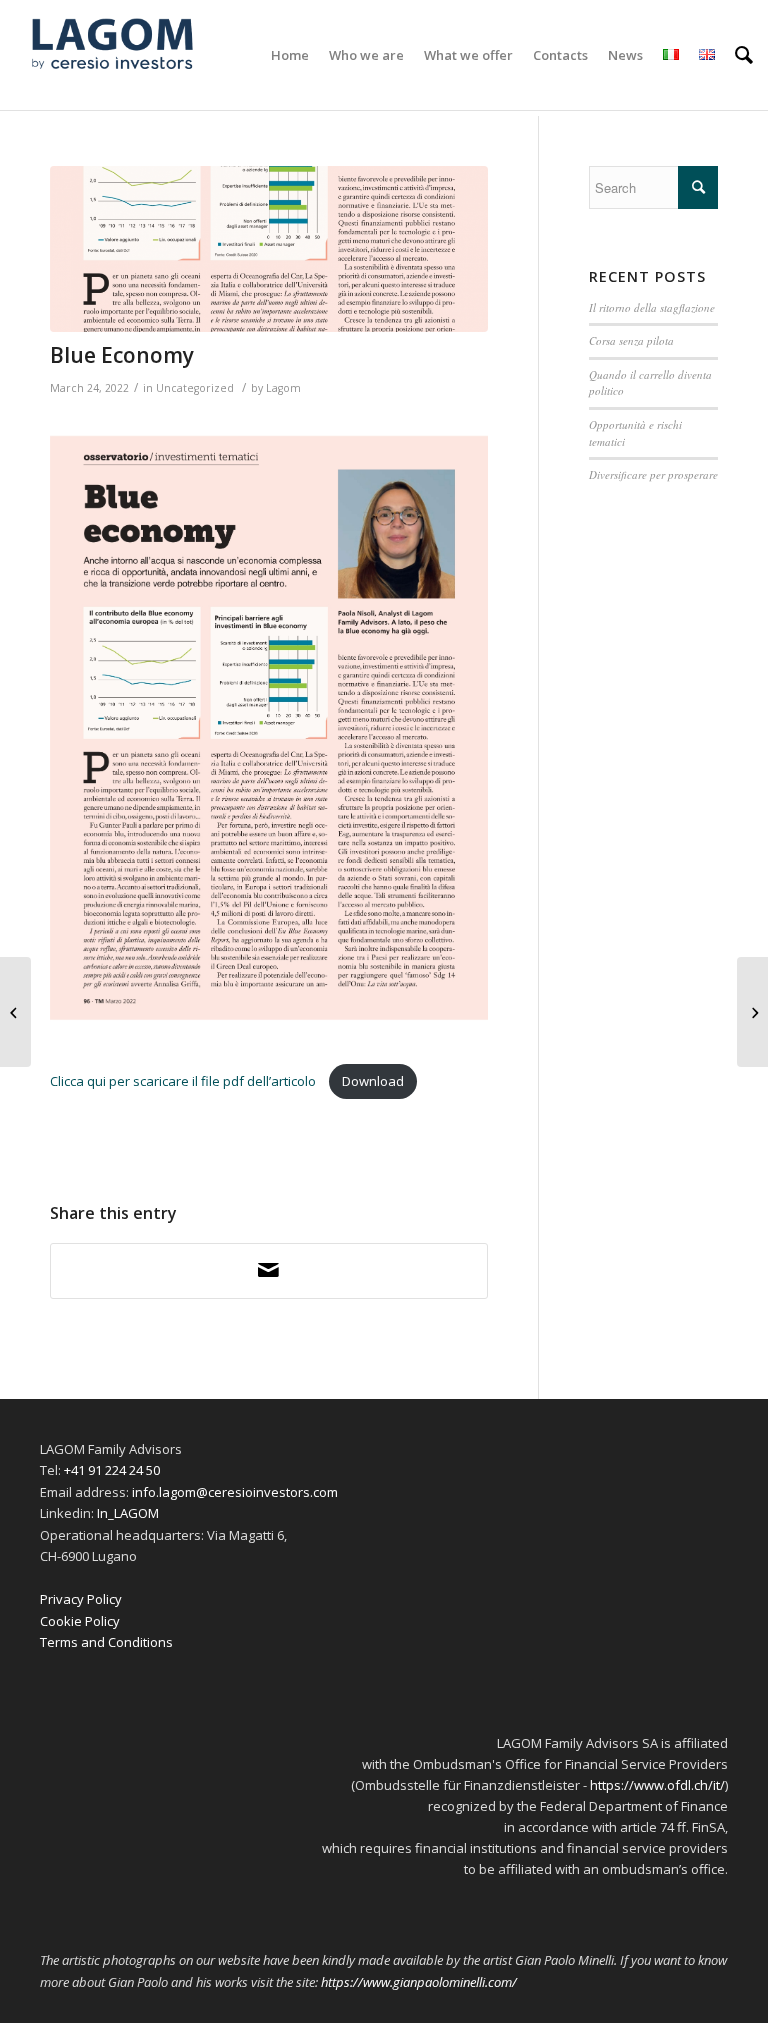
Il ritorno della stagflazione (652, 307)
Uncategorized (195, 388)
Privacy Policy (81, 1599)
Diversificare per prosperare (653, 474)
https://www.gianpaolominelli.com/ (419, 1982)
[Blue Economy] (269, 249)
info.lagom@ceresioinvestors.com (235, 1492)
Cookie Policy (80, 1621)
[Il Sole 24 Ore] (752, 1012)
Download (373, 1081)
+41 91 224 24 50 (112, 1470)
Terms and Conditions (106, 1642)
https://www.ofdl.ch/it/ (657, 1785)
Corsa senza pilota (631, 340)
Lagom (283, 388)
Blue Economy (122, 355)
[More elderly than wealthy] (15, 1012)
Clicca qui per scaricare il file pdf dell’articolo (184, 1081)
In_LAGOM (128, 1513)
